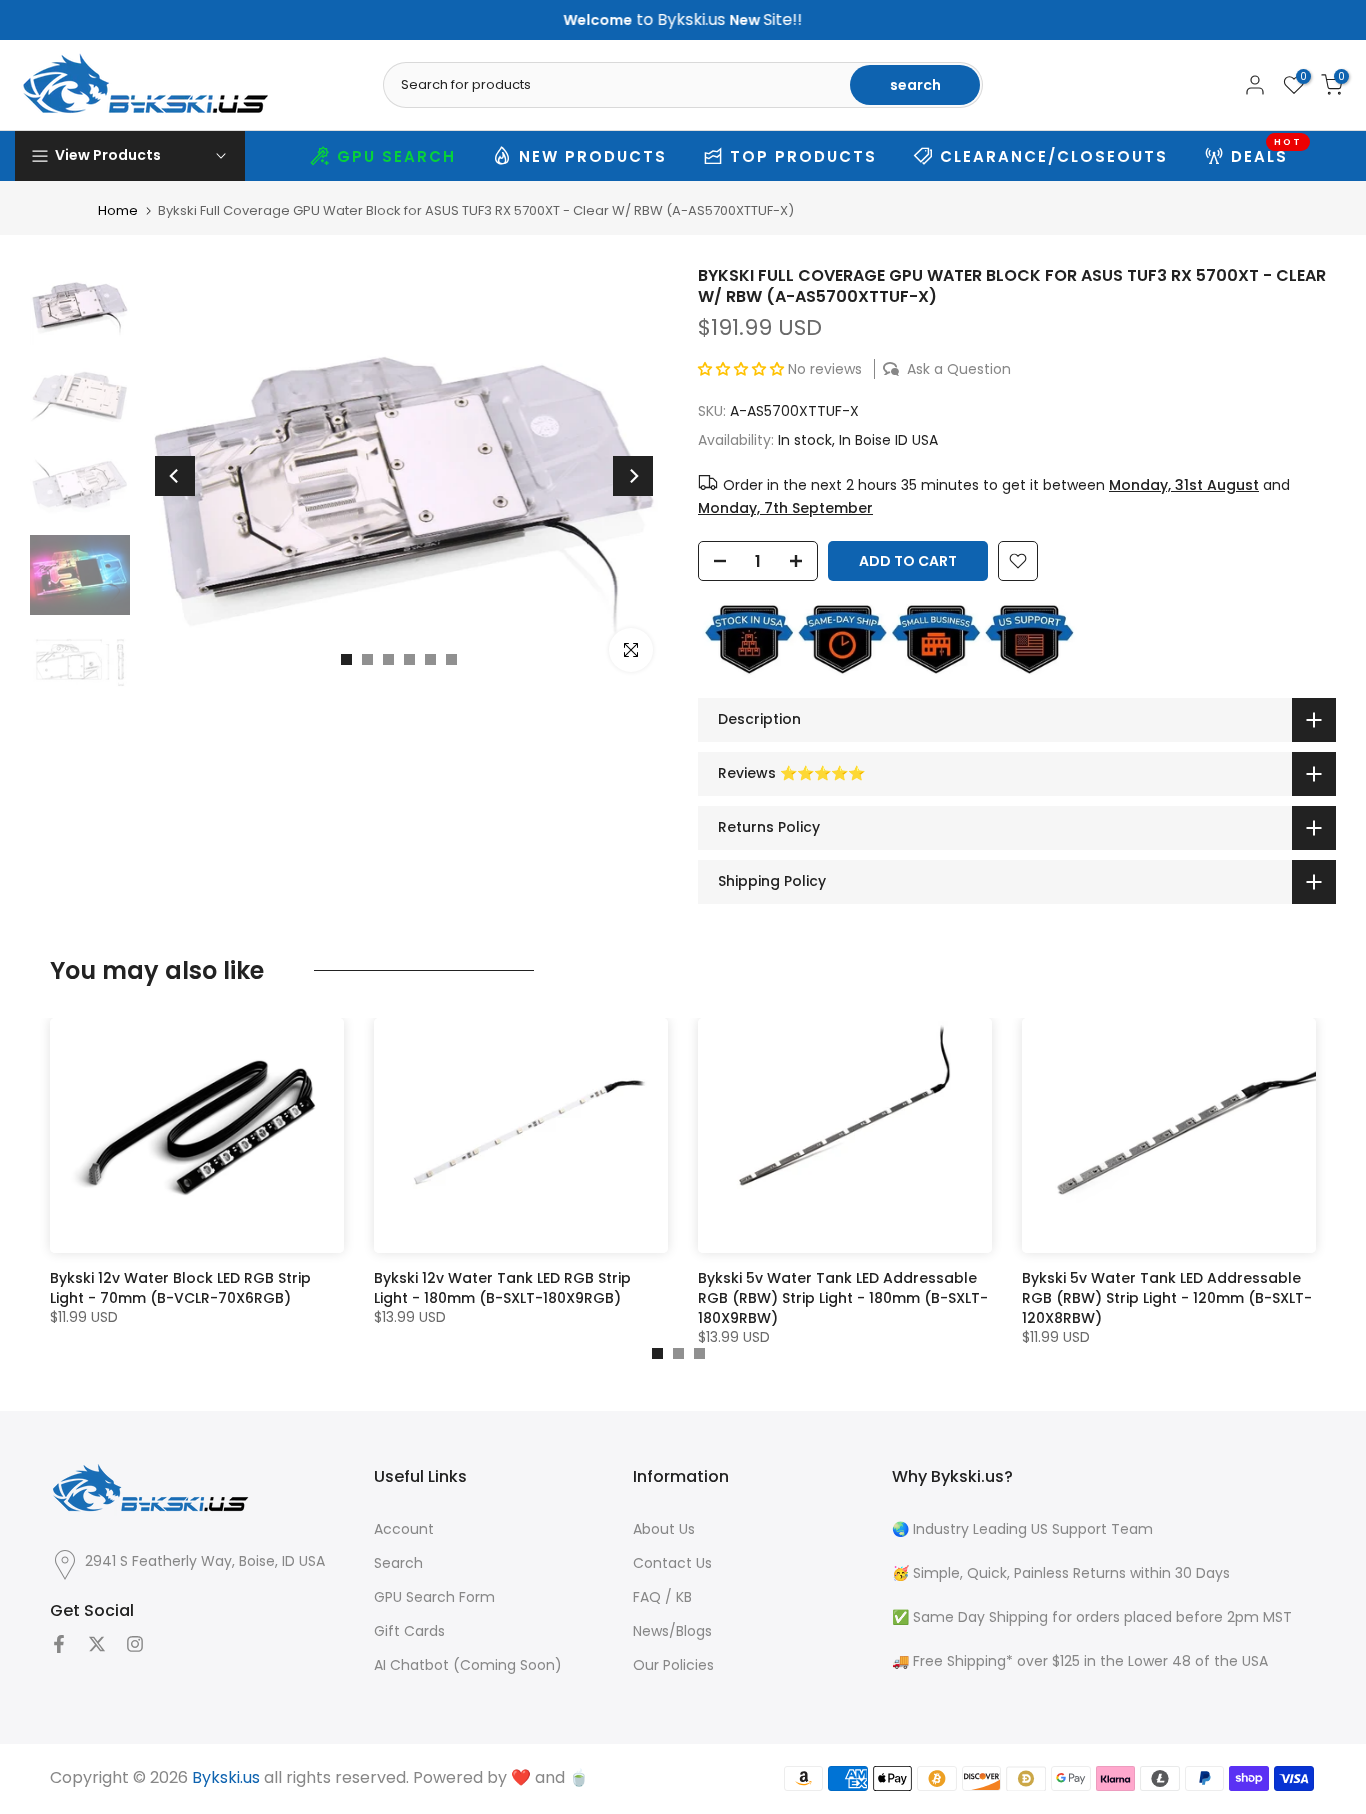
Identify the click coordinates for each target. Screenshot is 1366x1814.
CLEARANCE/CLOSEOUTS (1054, 156)
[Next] (633, 476)
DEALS (1267, 153)
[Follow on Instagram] (135, 1644)
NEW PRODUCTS (593, 156)
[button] (743, 369)
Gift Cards (409, 1631)
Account (404, 1529)
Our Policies (673, 1665)
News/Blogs (672, 1631)
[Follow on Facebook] (59, 1644)
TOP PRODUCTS (803, 156)
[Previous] (175, 476)
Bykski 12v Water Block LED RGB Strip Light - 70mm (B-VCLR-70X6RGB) (180, 1288)
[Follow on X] (97, 1644)
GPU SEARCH (396, 156)
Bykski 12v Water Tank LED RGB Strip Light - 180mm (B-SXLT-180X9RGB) (502, 1288)
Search (398, 1563)
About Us (664, 1529)
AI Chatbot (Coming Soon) (468, 1665)
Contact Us (672, 1563)
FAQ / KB (662, 1597)
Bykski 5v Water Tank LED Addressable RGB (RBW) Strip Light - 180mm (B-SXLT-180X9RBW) (843, 1298)
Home (118, 210)
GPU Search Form (434, 1597)
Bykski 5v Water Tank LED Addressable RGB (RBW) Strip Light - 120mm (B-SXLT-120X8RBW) (1167, 1298)
